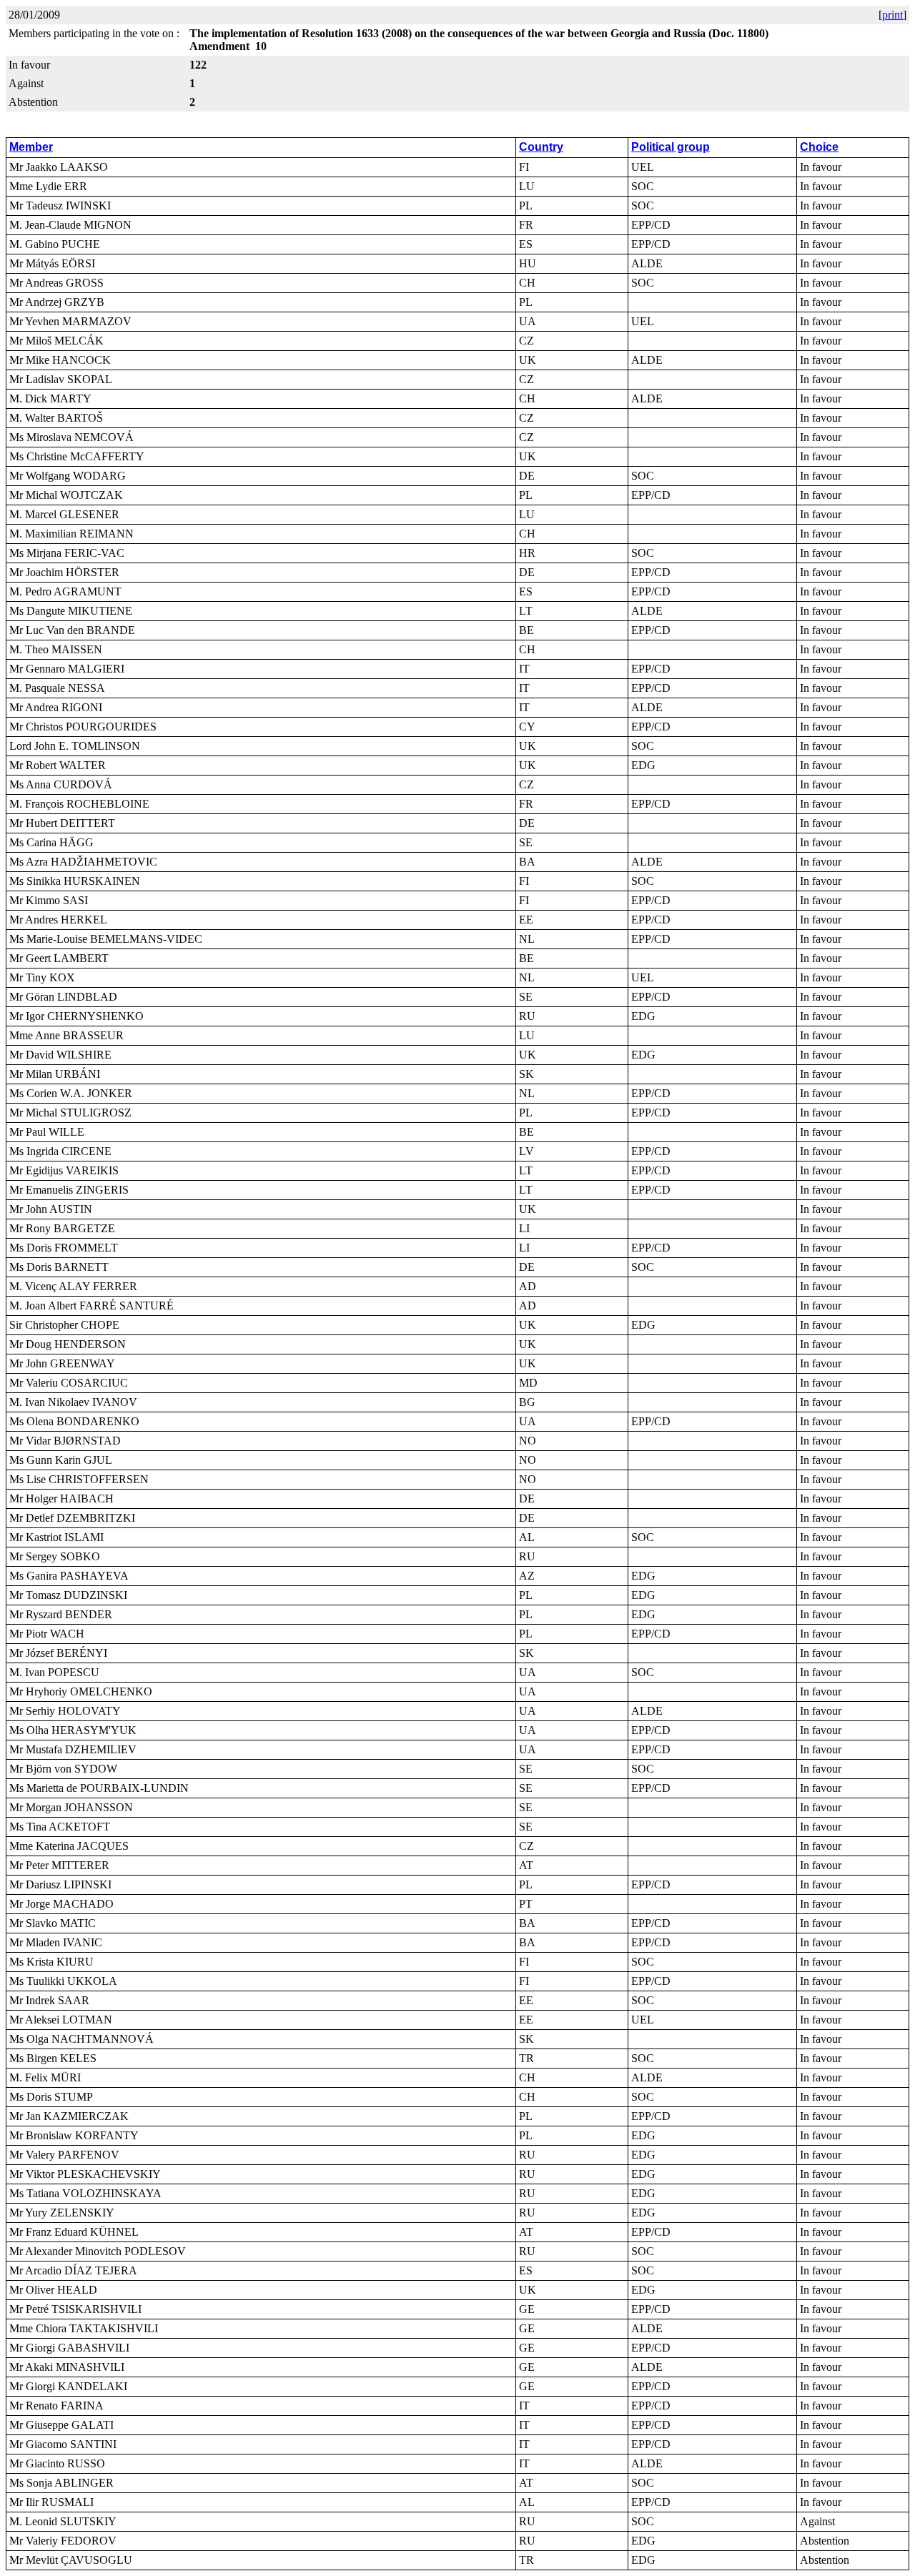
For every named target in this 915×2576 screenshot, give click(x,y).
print (892, 15)
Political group (671, 147)
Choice (819, 147)
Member (31, 147)
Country (541, 147)
